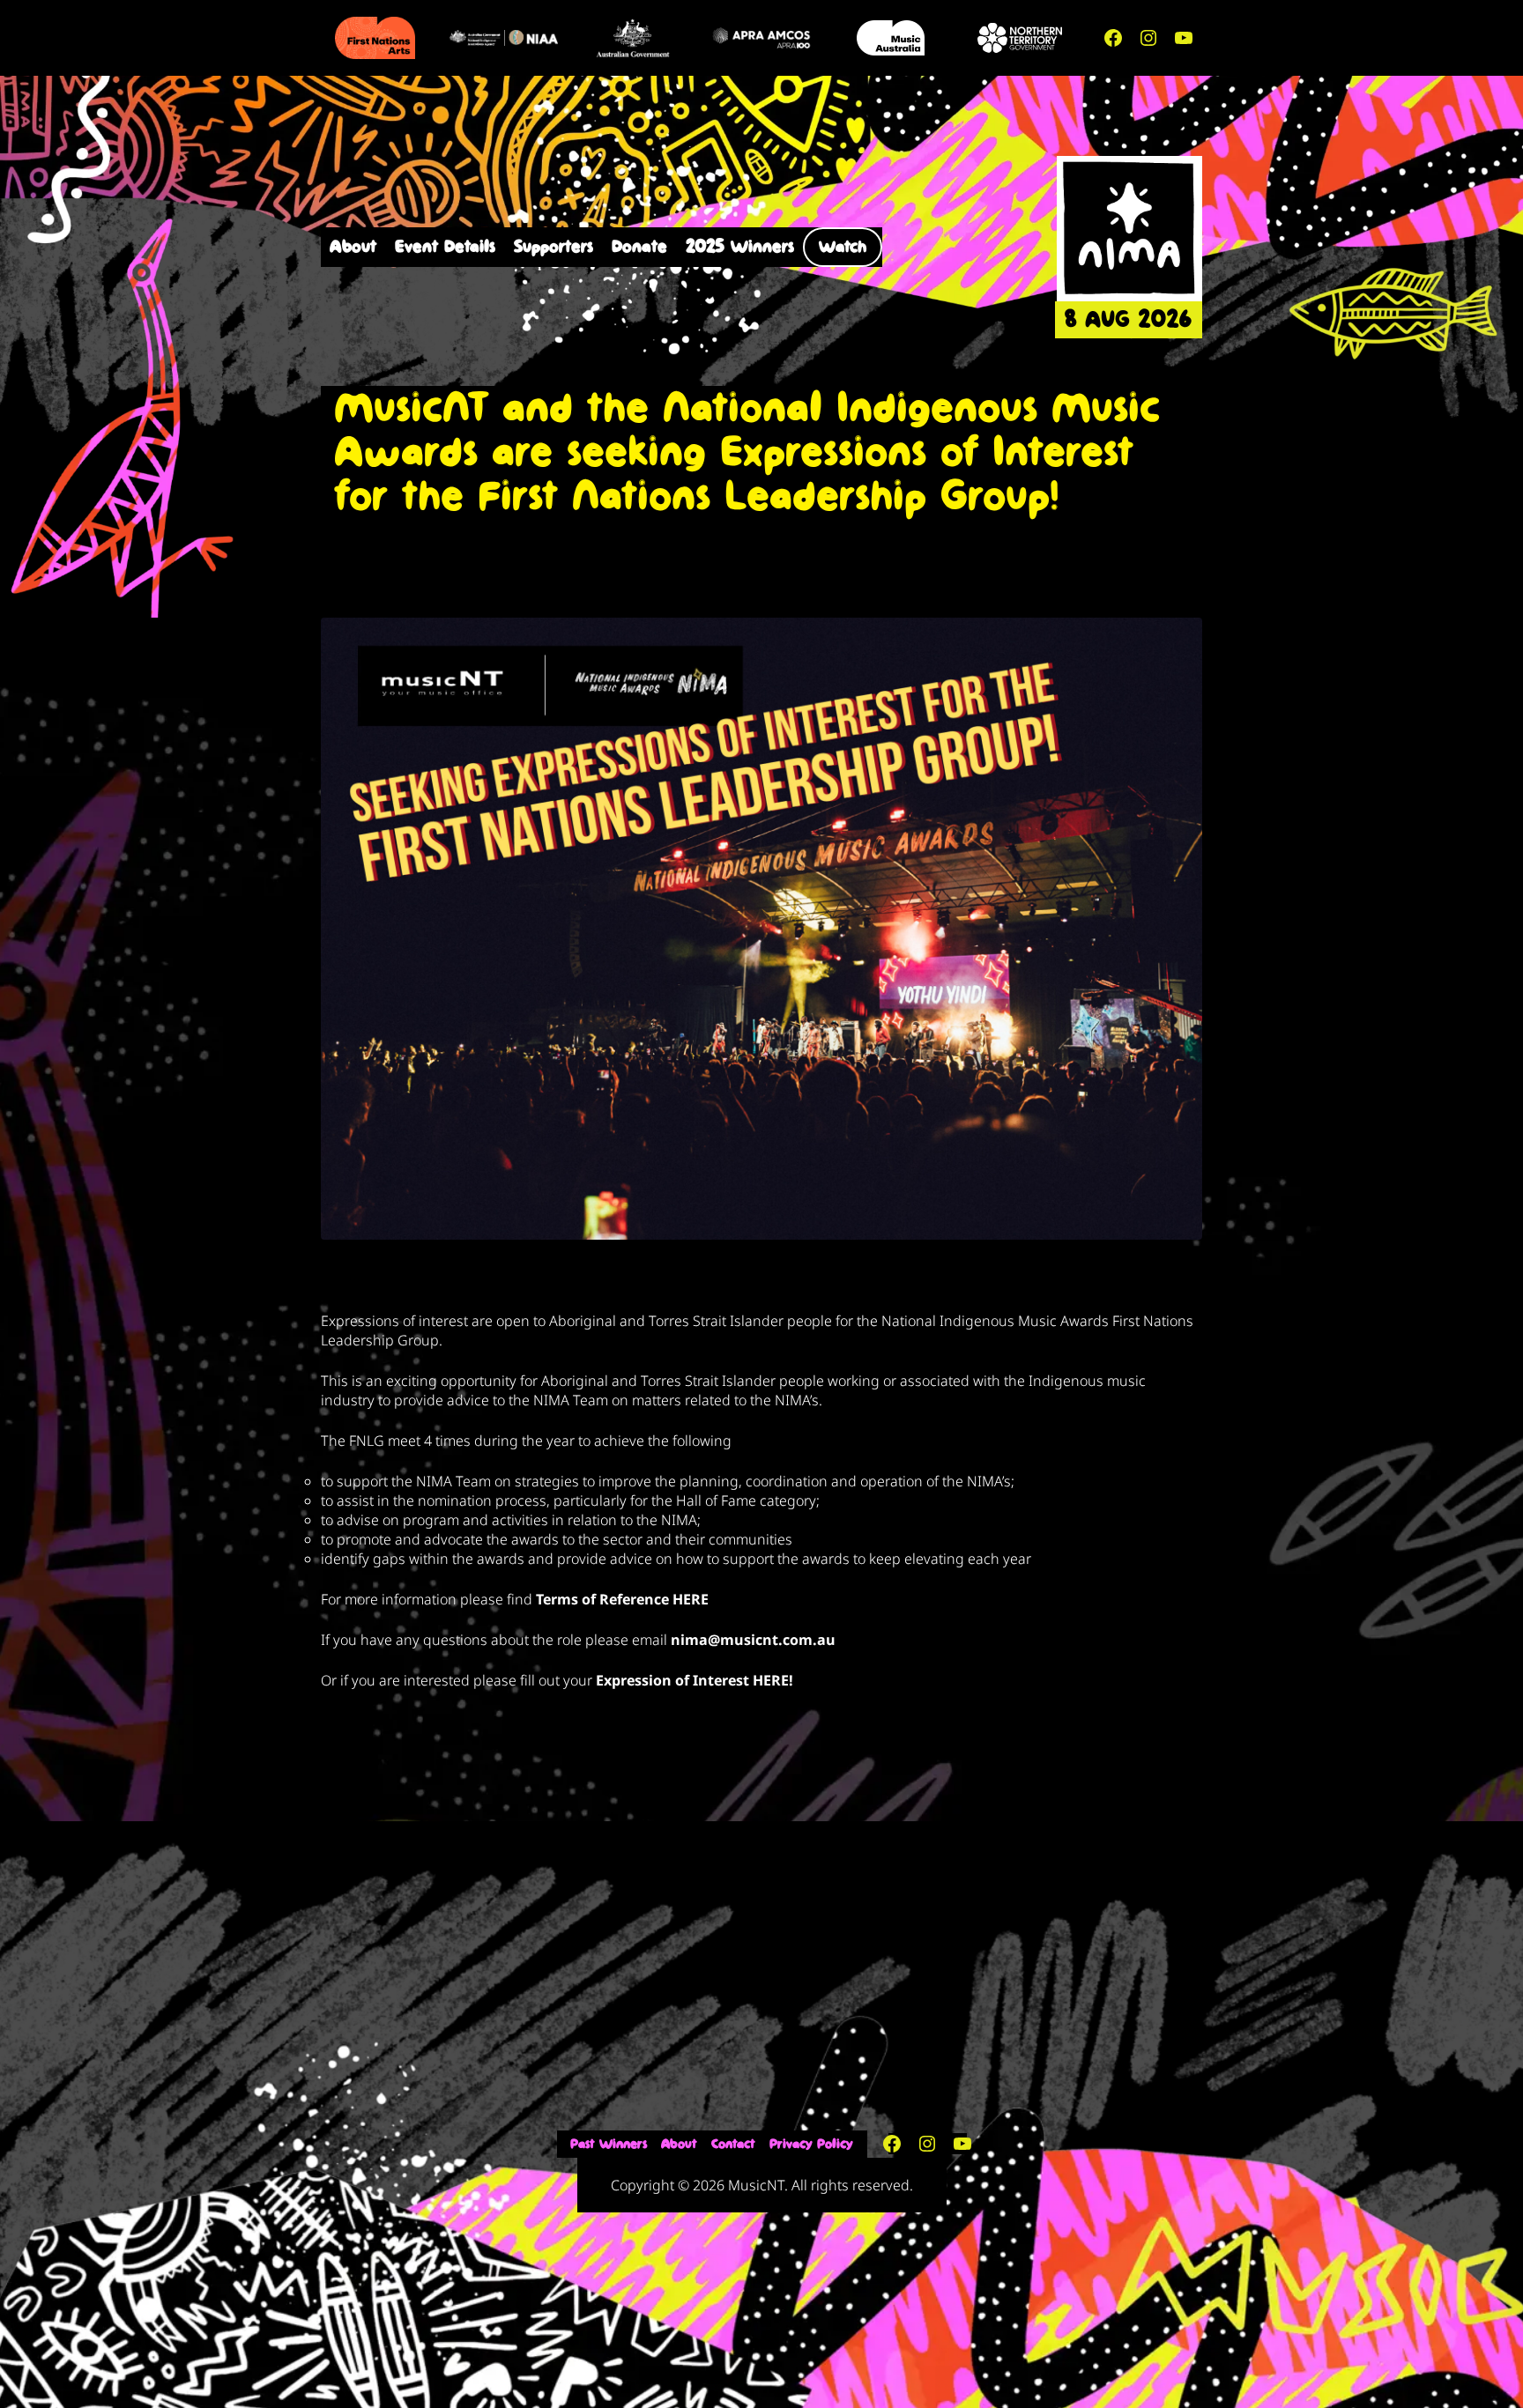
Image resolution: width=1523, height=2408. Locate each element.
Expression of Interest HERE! (695, 1680)
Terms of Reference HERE (622, 1599)
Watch (843, 247)
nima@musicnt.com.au (753, 1640)
